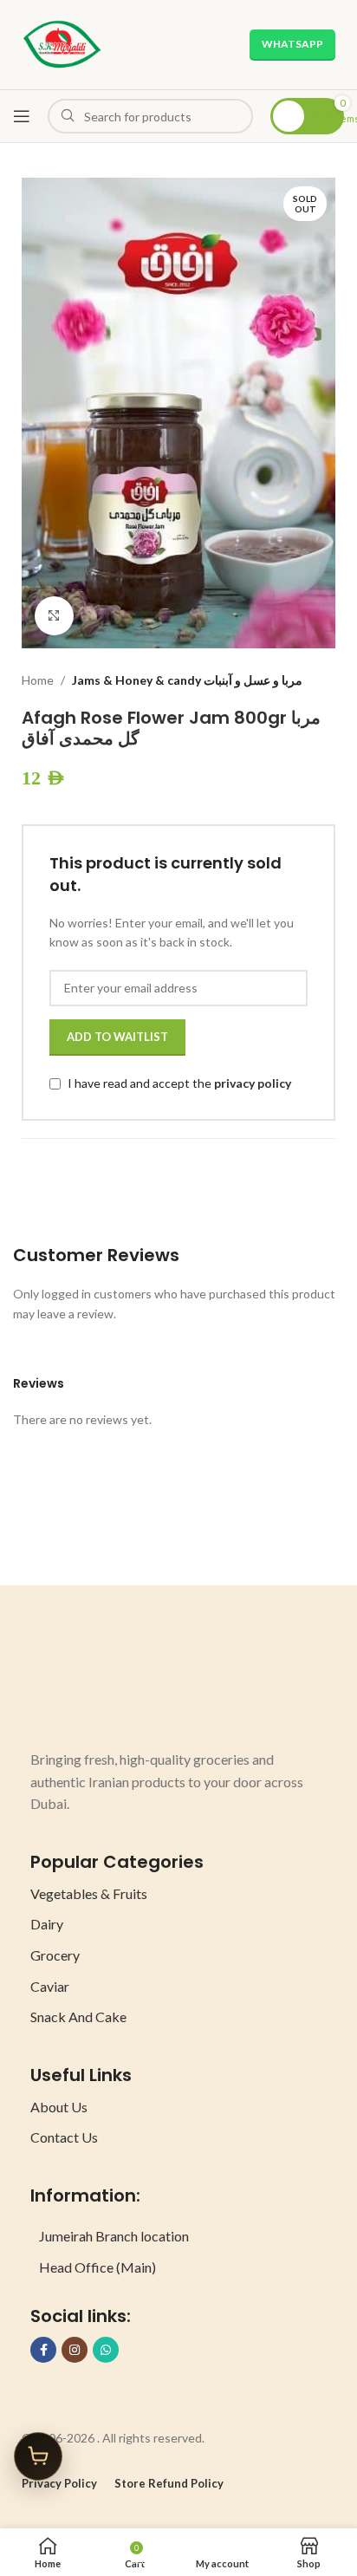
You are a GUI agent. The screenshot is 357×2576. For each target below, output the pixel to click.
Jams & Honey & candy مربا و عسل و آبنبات (187, 680)
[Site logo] (62, 43)
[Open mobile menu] (22, 116)
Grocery (55, 1955)
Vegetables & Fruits (89, 1893)
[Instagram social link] (75, 2350)
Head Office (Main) (97, 2267)
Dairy (47, 1924)
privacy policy (253, 1083)
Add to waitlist (117, 1037)
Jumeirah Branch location (114, 2236)
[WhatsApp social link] (106, 2350)
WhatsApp (292, 44)
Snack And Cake (78, 2017)
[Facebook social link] (43, 2350)
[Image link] (95, 1685)
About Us (59, 2107)
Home (38, 680)
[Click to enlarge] (54, 616)
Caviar (50, 1986)
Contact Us (64, 2137)
